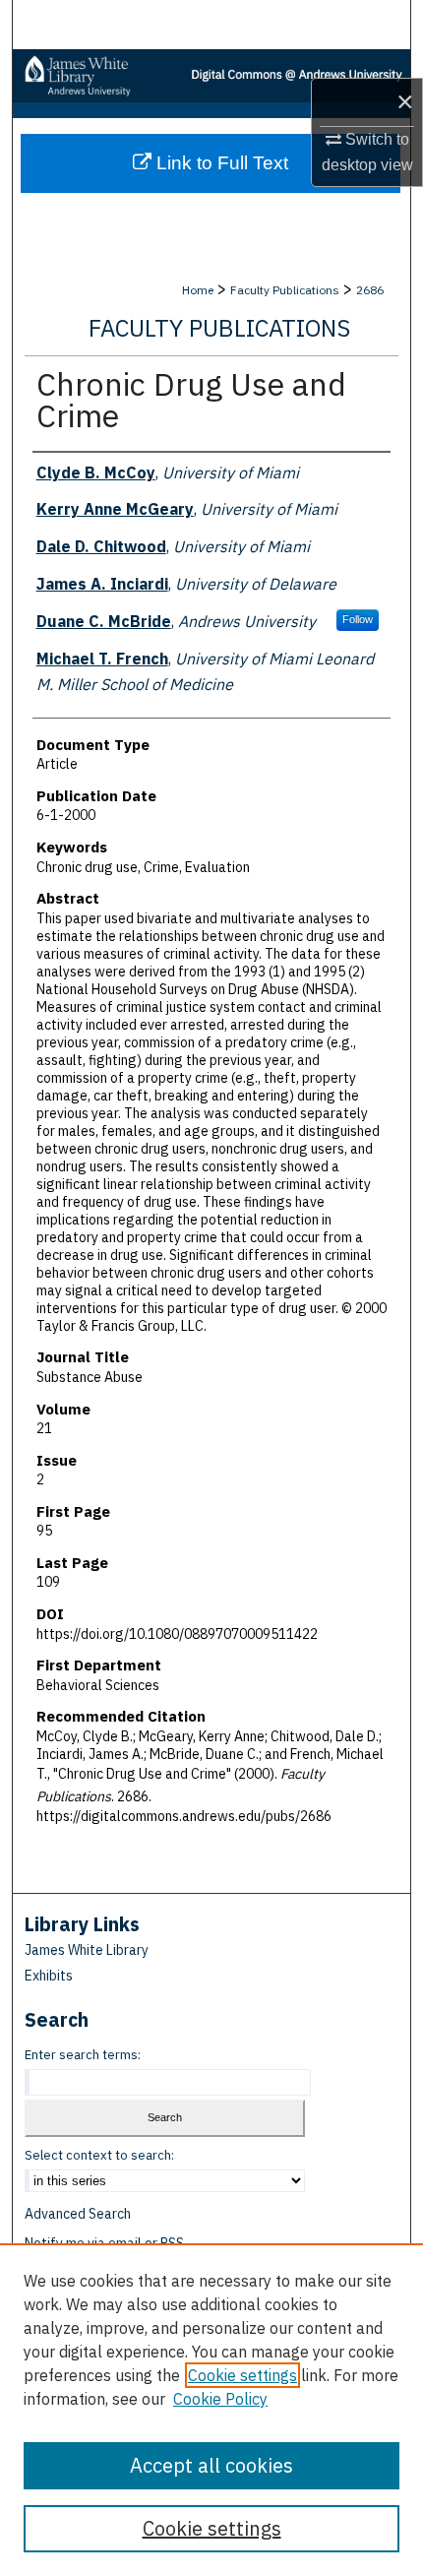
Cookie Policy (220, 2399)
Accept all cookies (211, 2465)
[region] (211, 2410)
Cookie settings (242, 2375)
